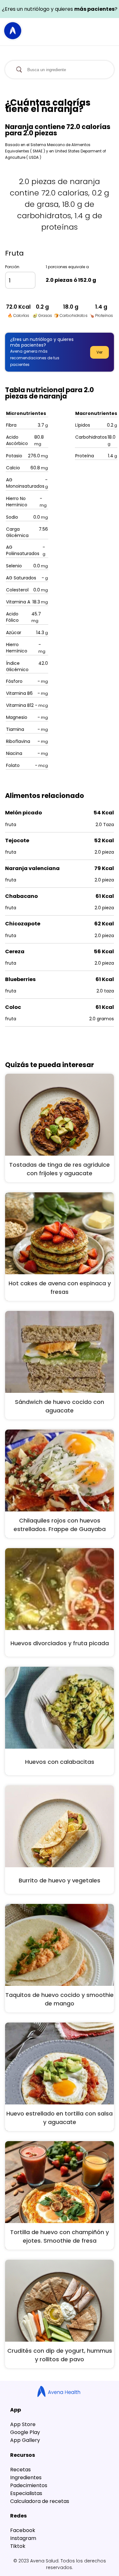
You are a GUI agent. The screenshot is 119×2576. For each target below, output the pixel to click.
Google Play (25, 2432)
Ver (99, 352)
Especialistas (26, 2493)
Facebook (23, 2530)
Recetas (20, 2470)
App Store (23, 2424)
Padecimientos (29, 2485)
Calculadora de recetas (40, 2501)
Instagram (23, 2538)
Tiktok (18, 2546)
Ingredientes (26, 2477)
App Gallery (25, 2440)
